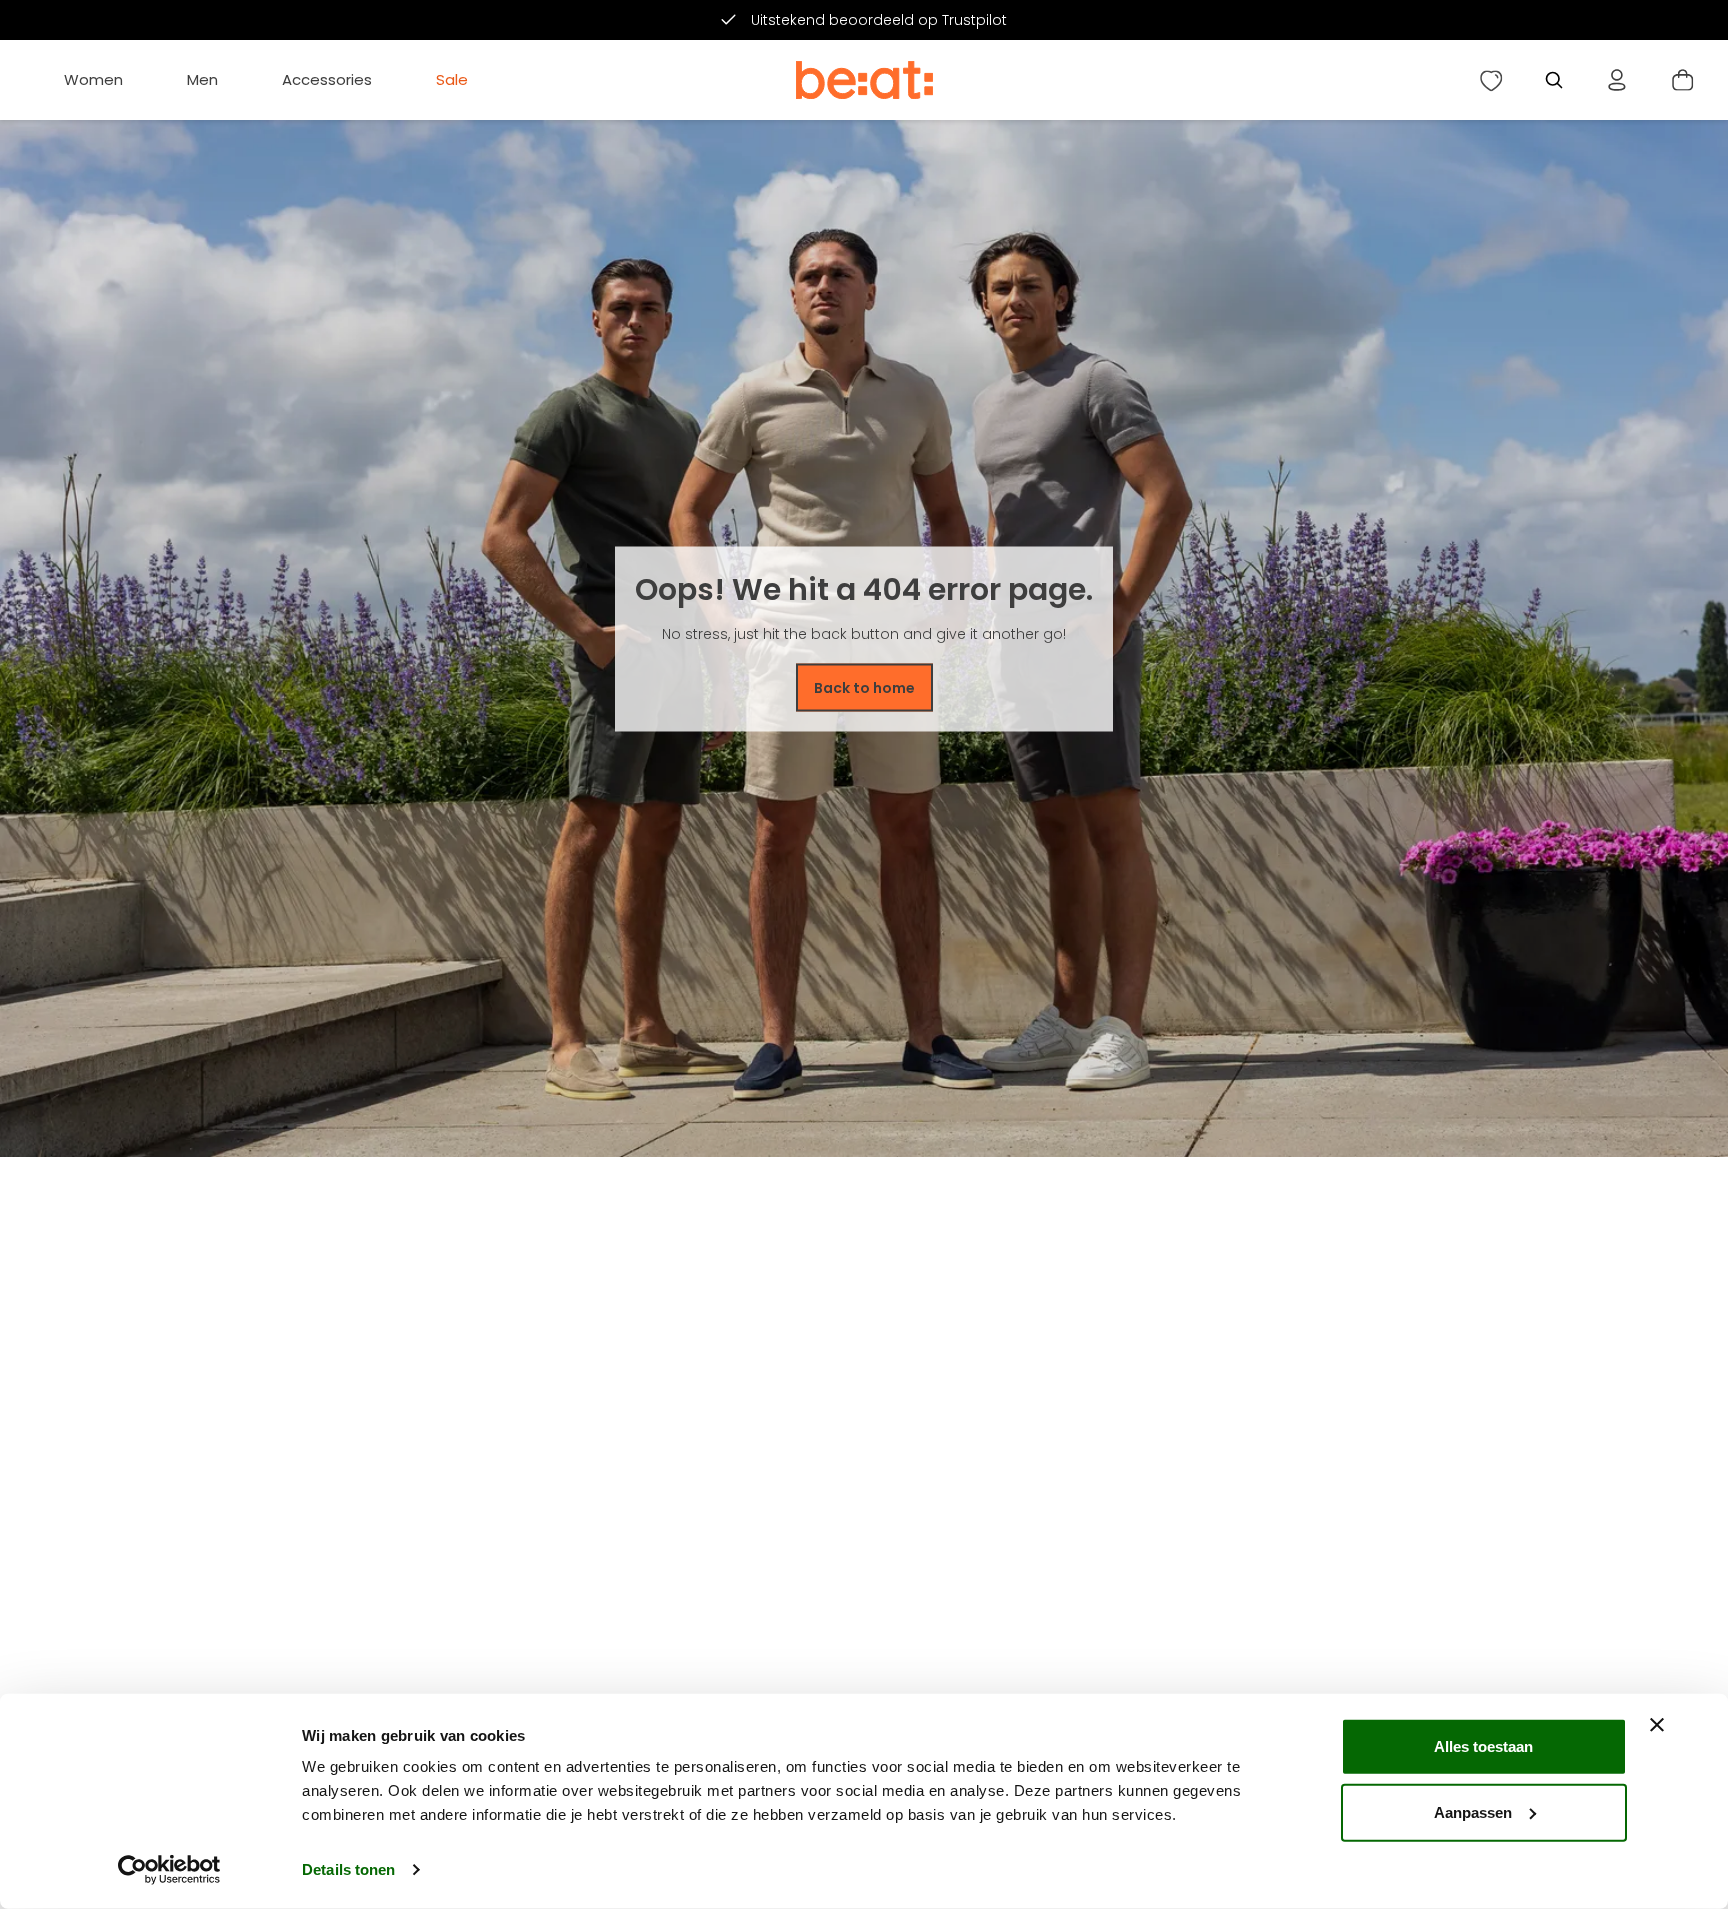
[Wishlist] (1491, 80)
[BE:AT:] (864, 80)
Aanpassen (1473, 1811)
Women (93, 79)
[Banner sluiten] (1657, 1725)
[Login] (1617, 80)
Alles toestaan (1483, 1746)
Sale (452, 79)
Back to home (864, 687)
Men (202, 79)
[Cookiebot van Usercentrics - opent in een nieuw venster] (169, 1870)
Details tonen (348, 1869)
